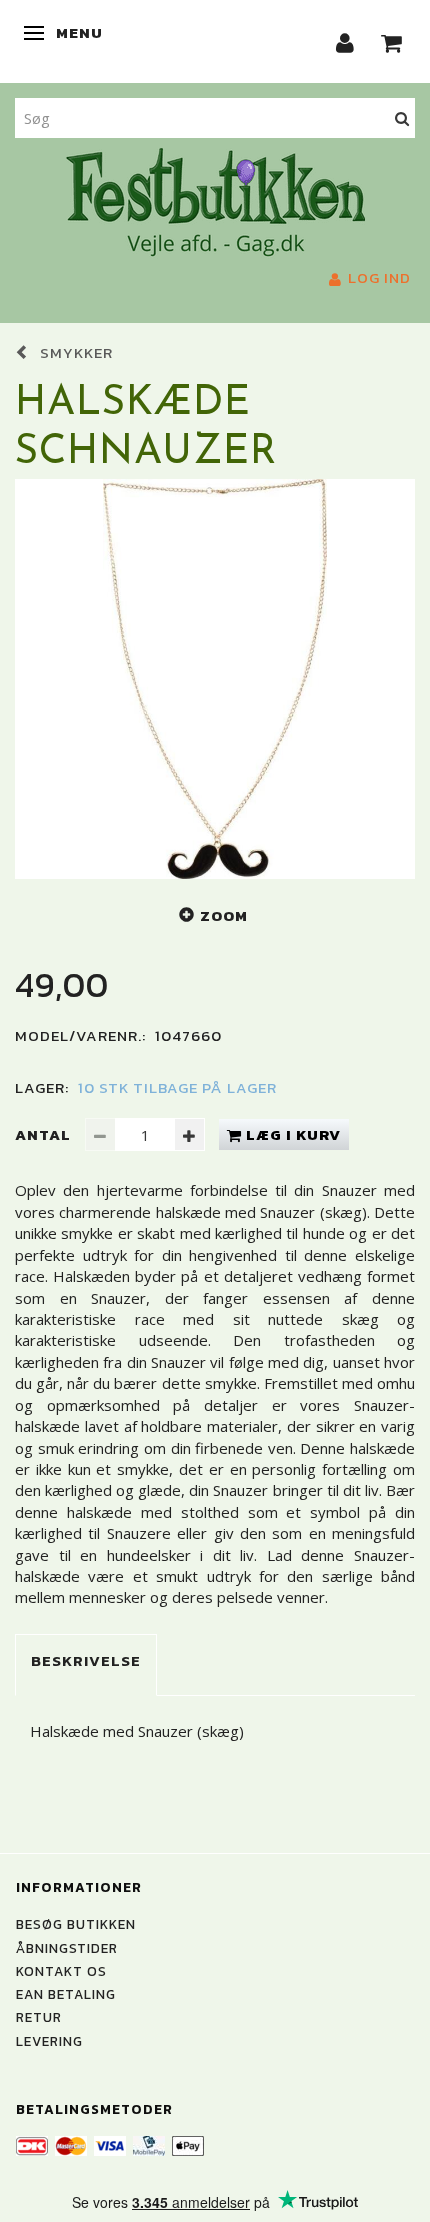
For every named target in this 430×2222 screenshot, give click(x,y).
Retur (39, 2017)
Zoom (224, 915)
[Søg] (402, 117)
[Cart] (392, 41)
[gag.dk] (215, 200)
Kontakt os (61, 1971)
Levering (49, 2041)
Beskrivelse (86, 1660)
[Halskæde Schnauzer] (215, 679)
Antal (45, 1134)
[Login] (345, 41)
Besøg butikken (76, 1924)
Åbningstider (67, 1948)
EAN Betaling (66, 1994)
